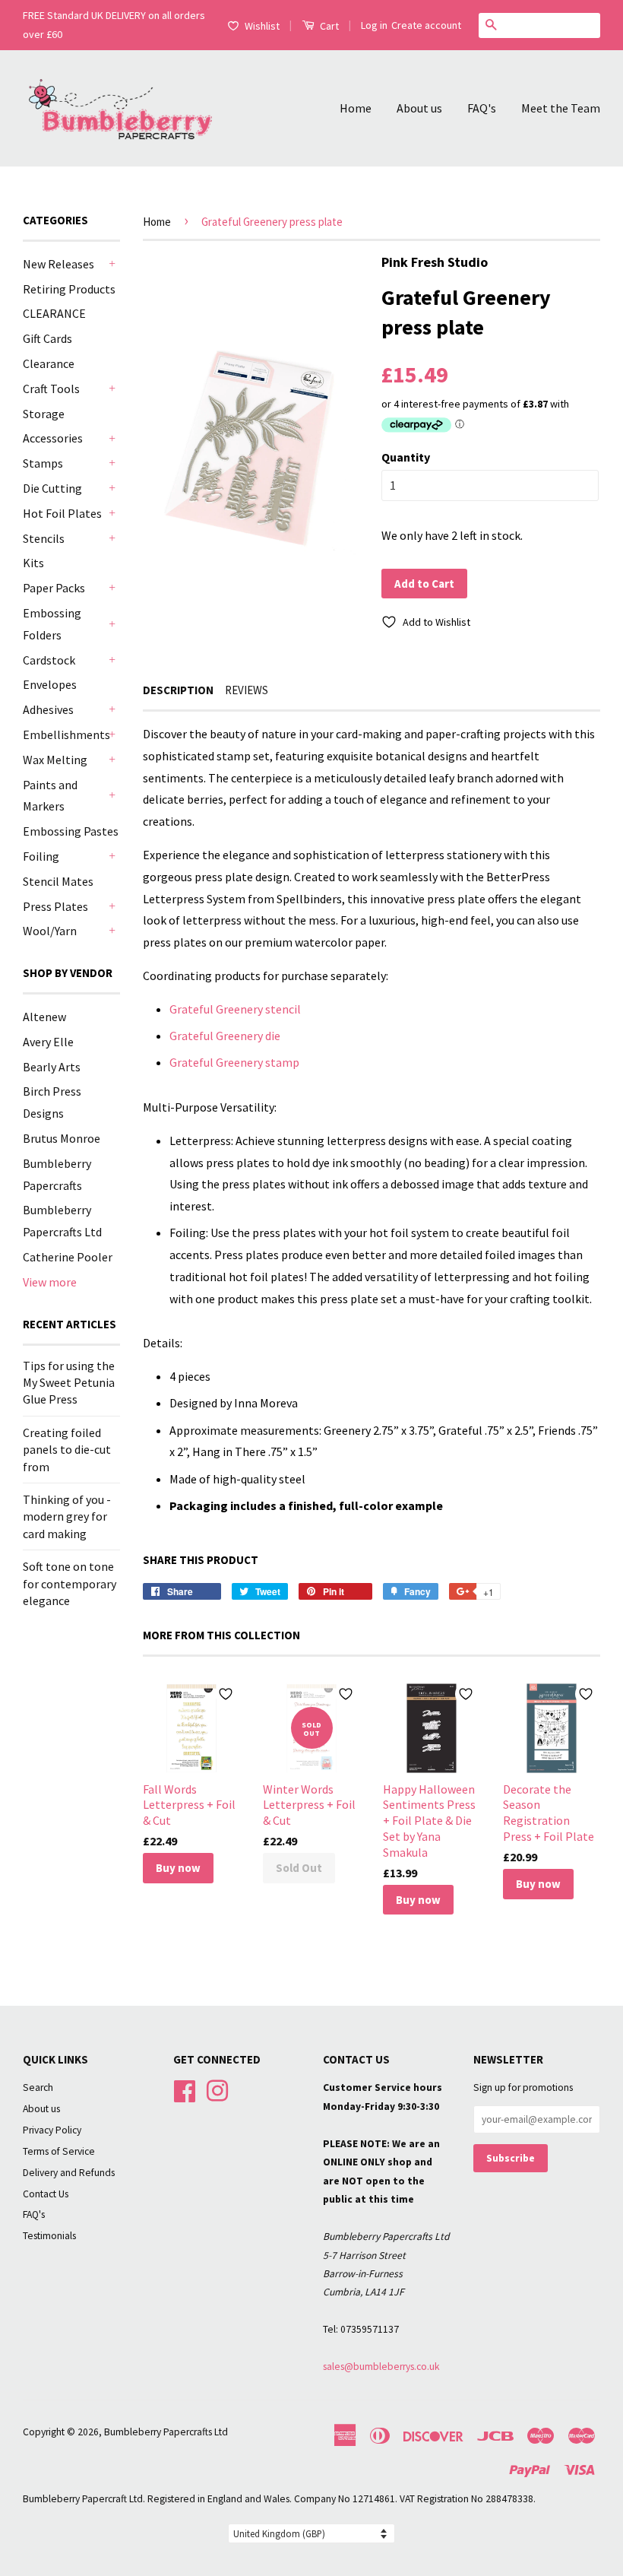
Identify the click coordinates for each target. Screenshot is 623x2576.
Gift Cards (47, 338)
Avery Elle (48, 1042)
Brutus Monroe (62, 1138)
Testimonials (49, 2236)
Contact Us (46, 2194)
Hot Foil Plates (62, 513)
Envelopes (50, 684)
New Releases (59, 264)
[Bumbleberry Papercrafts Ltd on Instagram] (217, 2090)
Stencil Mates (58, 881)
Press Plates (55, 906)
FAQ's (482, 108)
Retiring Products (69, 289)
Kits (33, 563)
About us (419, 108)
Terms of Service (59, 2151)
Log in (374, 25)
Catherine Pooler (68, 1257)
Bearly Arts (52, 1067)
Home (356, 108)
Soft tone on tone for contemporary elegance (70, 1583)
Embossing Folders (52, 624)
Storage (44, 414)
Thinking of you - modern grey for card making (67, 1516)
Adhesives (48, 709)
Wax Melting (55, 760)
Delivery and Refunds (69, 2173)
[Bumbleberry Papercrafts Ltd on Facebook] (185, 2090)
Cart (328, 26)
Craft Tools (51, 389)
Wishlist (262, 26)
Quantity (406, 457)
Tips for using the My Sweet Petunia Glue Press (69, 1383)
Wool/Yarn (50, 931)
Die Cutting (52, 488)
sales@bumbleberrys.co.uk (381, 2367)
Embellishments (64, 734)
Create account (426, 25)
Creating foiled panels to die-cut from (67, 1450)
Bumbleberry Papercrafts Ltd (166, 2432)
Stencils (44, 538)
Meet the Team (561, 108)
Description (178, 690)
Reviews (247, 690)
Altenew (44, 1017)
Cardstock (49, 660)
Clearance (49, 363)
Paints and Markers (50, 796)
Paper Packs (54, 588)
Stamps (43, 463)
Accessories (53, 438)
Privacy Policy (52, 2130)
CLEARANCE (54, 313)
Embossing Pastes (71, 831)
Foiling (41, 856)
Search (38, 2087)
